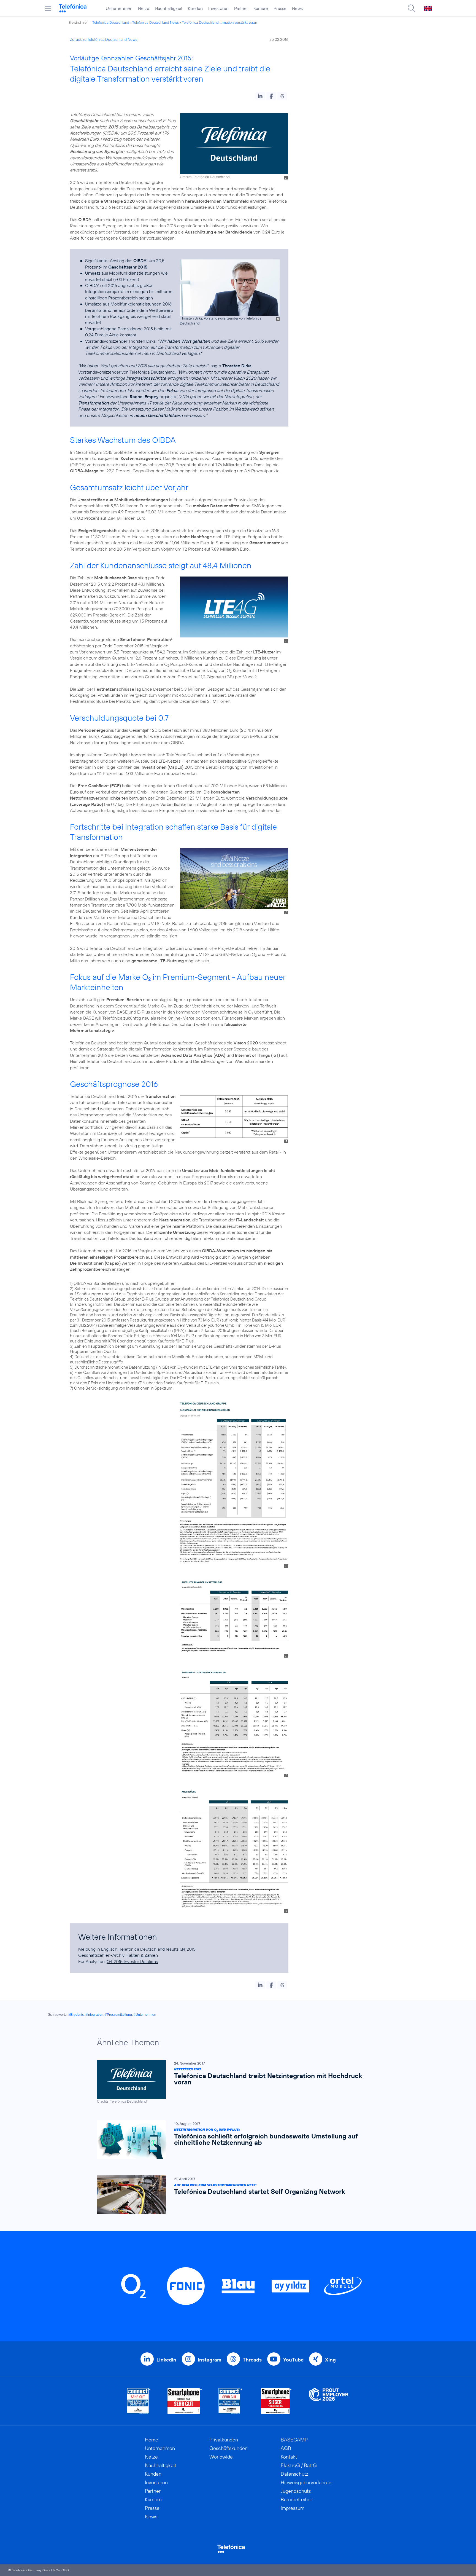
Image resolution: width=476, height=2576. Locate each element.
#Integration (94, 2015)
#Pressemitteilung (118, 2015)
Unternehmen (119, 8)
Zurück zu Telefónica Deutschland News (104, 39)
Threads (252, 2360)
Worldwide (221, 2457)
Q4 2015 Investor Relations (132, 1961)
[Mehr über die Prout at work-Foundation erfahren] (329, 2401)
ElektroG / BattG (299, 2465)
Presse (280, 8)
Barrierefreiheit (297, 2499)
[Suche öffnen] (412, 8)
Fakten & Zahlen (142, 1955)
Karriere (261, 8)
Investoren (218, 8)
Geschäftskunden (228, 2448)
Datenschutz (294, 2474)
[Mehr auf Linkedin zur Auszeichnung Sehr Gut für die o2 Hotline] (230, 2401)
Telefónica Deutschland (111, 22)
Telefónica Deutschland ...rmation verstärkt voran (219, 22)
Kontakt (289, 2457)
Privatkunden (224, 2440)
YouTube (293, 2360)
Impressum (293, 2508)
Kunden (195, 8)
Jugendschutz (296, 2491)
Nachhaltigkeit (169, 8)
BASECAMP (294, 2440)
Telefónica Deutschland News (155, 22)
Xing (330, 2360)
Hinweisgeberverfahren (306, 2482)
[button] (260, 96)
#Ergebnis (76, 2015)
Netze (144, 8)
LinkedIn (166, 2360)
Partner (241, 8)
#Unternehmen (145, 2015)
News (297, 8)
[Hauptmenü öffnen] (48, 8)
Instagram (209, 2360)
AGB (286, 2448)
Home (152, 2440)
